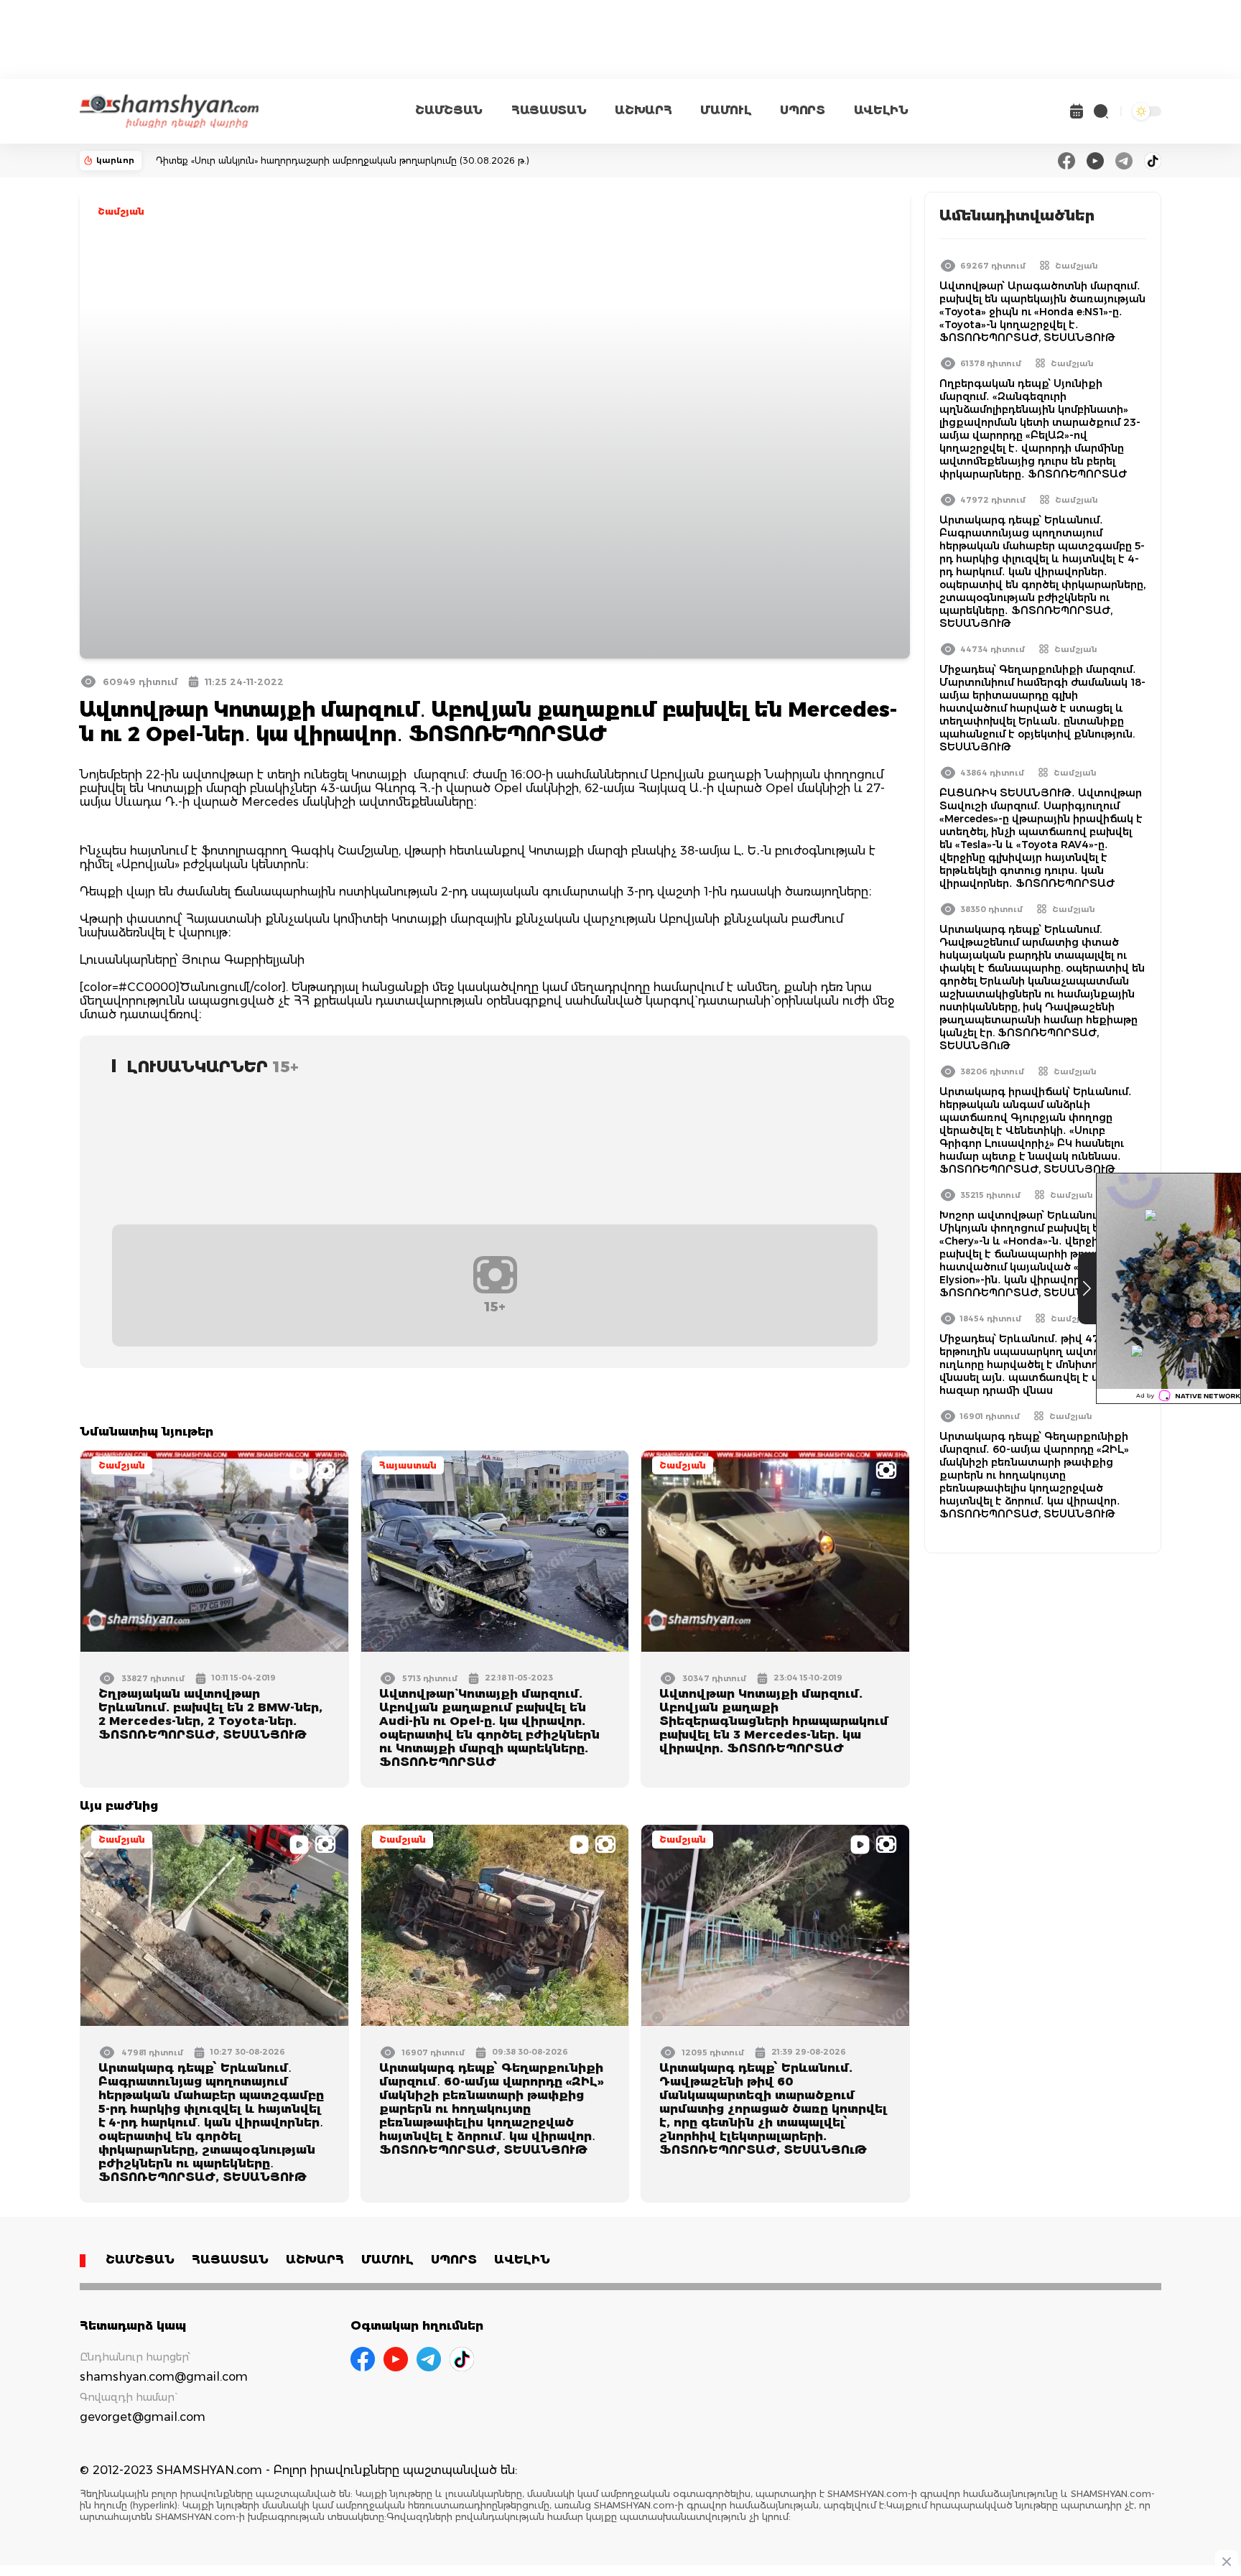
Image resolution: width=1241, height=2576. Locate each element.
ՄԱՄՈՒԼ (726, 110)
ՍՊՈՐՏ (802, 110)
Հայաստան (408, 1465)
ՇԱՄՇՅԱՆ (449, 110)
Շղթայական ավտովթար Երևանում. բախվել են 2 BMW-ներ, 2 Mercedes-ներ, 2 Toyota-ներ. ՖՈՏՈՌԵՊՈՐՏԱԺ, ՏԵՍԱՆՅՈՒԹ (210, 1714)
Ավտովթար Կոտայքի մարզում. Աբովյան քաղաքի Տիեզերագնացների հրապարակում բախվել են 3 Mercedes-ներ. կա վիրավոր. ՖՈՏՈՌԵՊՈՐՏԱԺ (774, 1721)
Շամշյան (121, 211)
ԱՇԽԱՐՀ (643, 110)
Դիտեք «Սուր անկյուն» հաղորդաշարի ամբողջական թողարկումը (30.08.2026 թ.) (343, 161)
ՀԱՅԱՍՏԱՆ (549, 110)
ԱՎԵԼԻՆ (881, 110)
